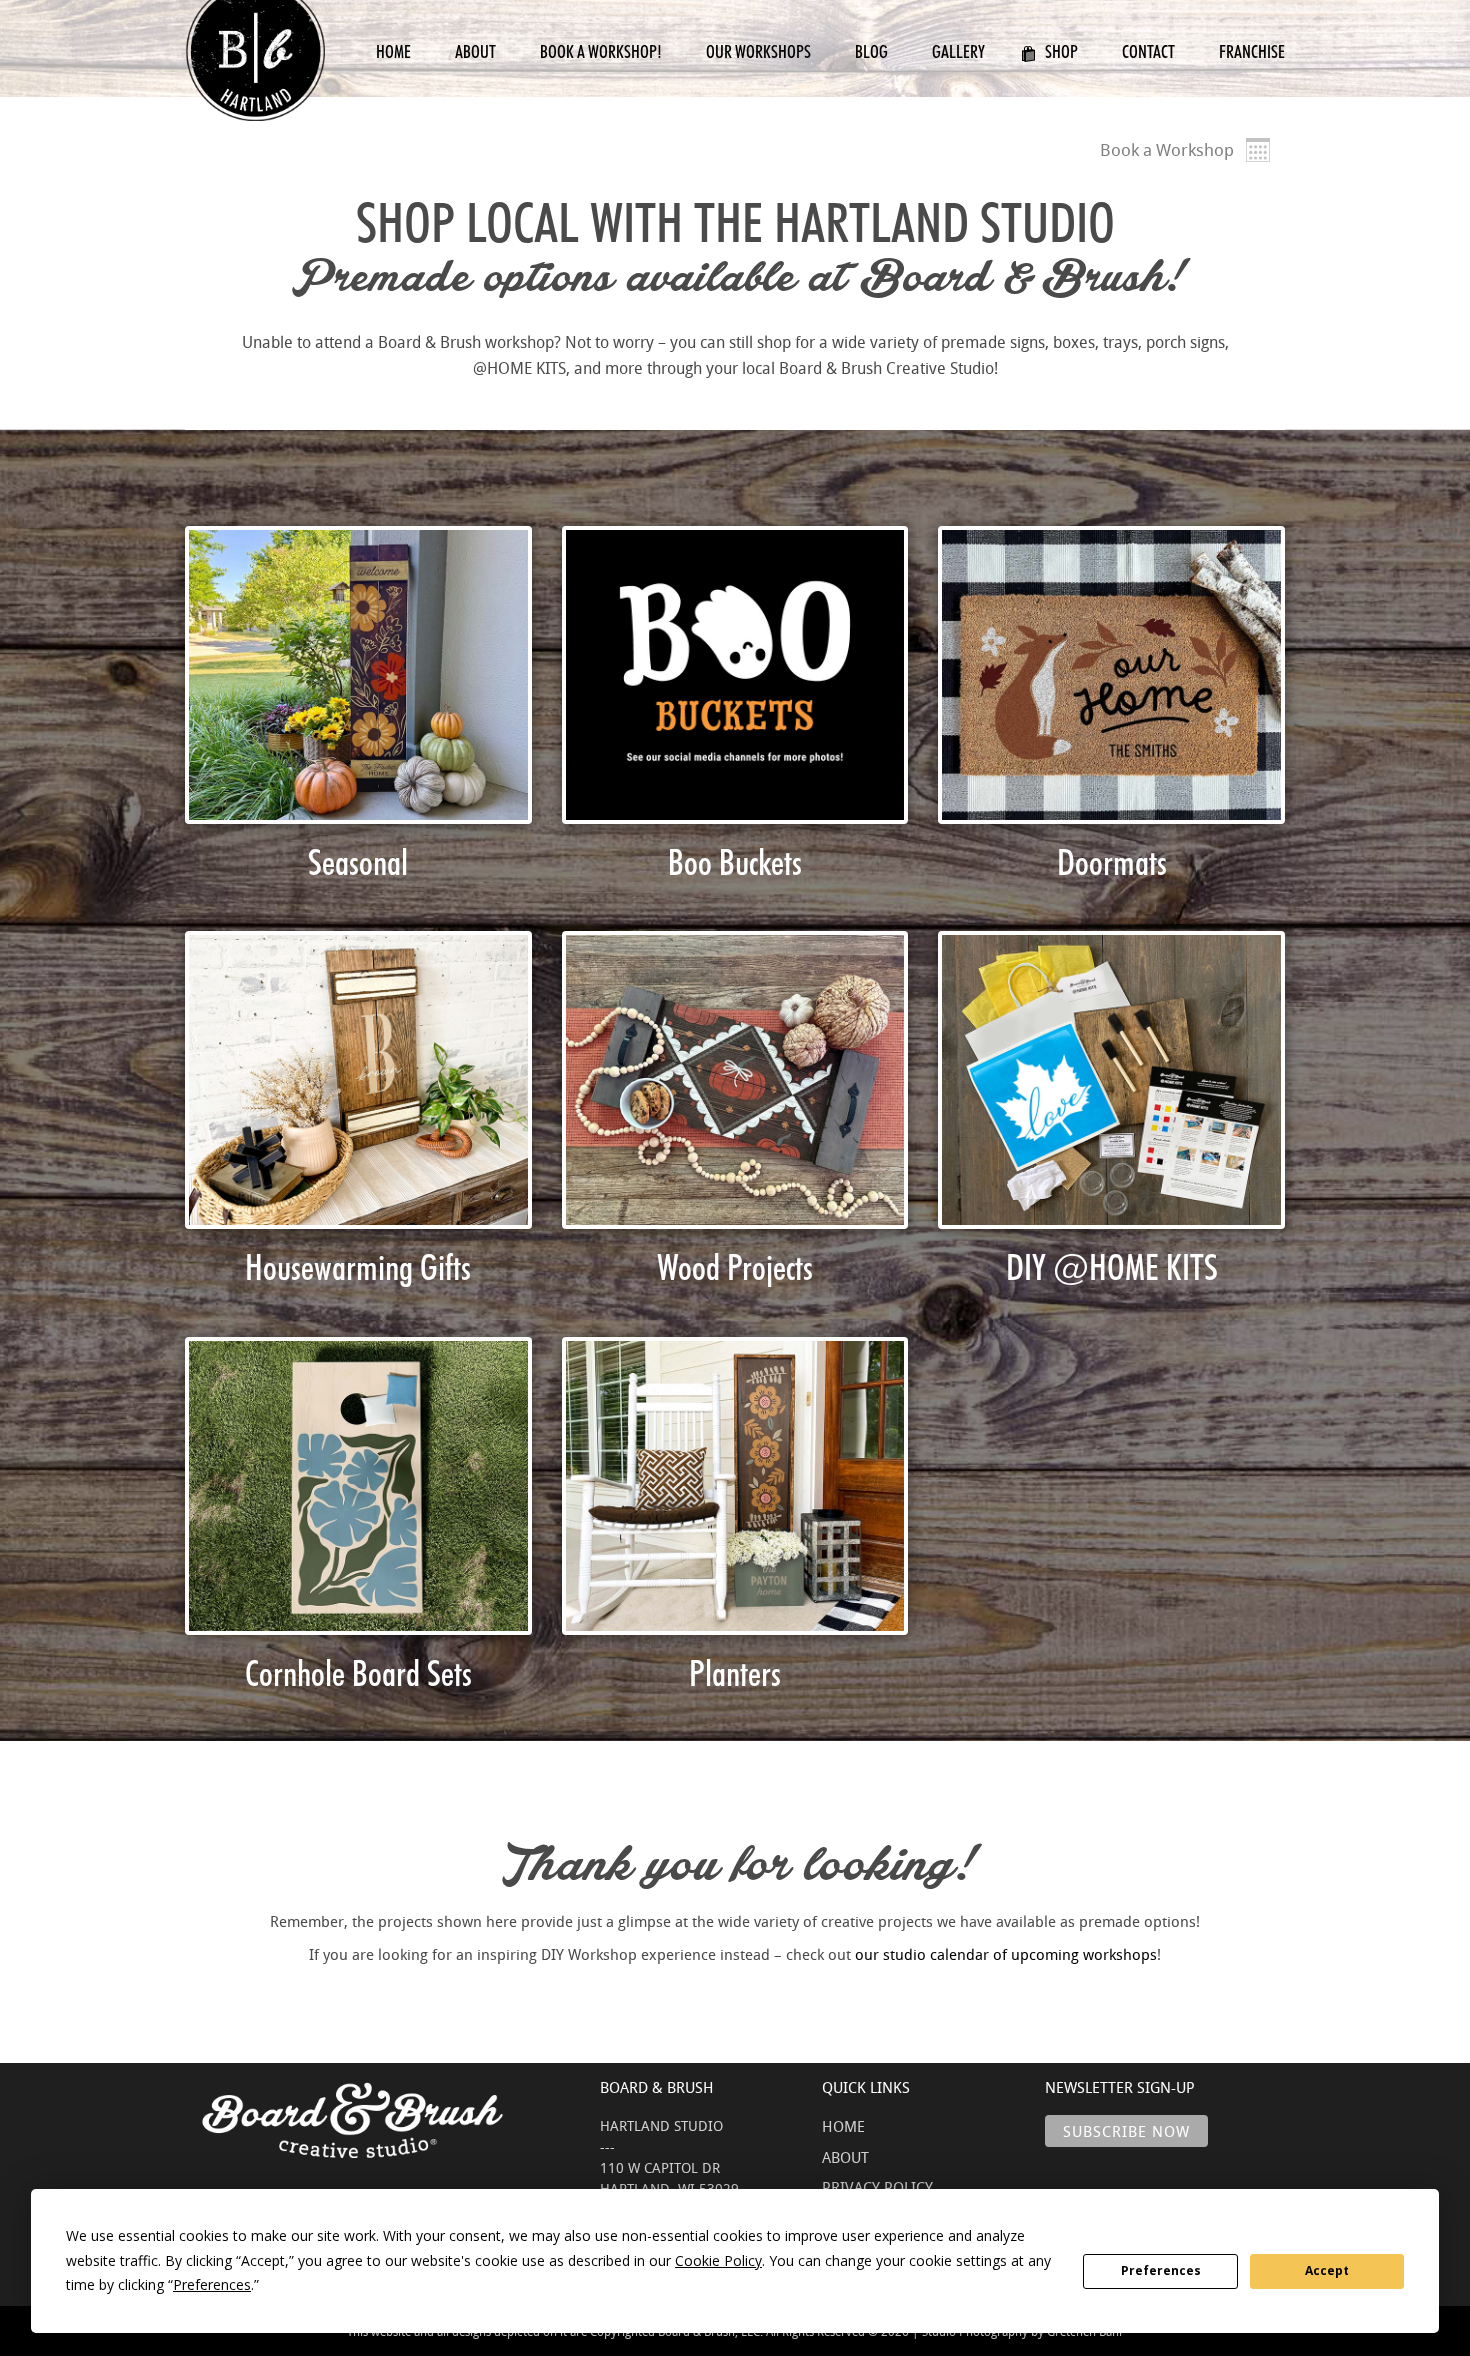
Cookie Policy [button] (718, 2260)
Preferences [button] (212, 2284)
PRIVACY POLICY (877, 2187)
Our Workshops (758, 51)
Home (393, 51)
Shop (1061, 51)
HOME (843, 2126)
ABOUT (845, 2157)
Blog (871, 51)
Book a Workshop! (601, 51)
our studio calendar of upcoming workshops (1006, 1954)
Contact (1148, 51)
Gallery (958, 51)
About (475, 51)
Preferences (1161, 2270)
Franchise (1252, 51)
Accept (1327, 2270)
